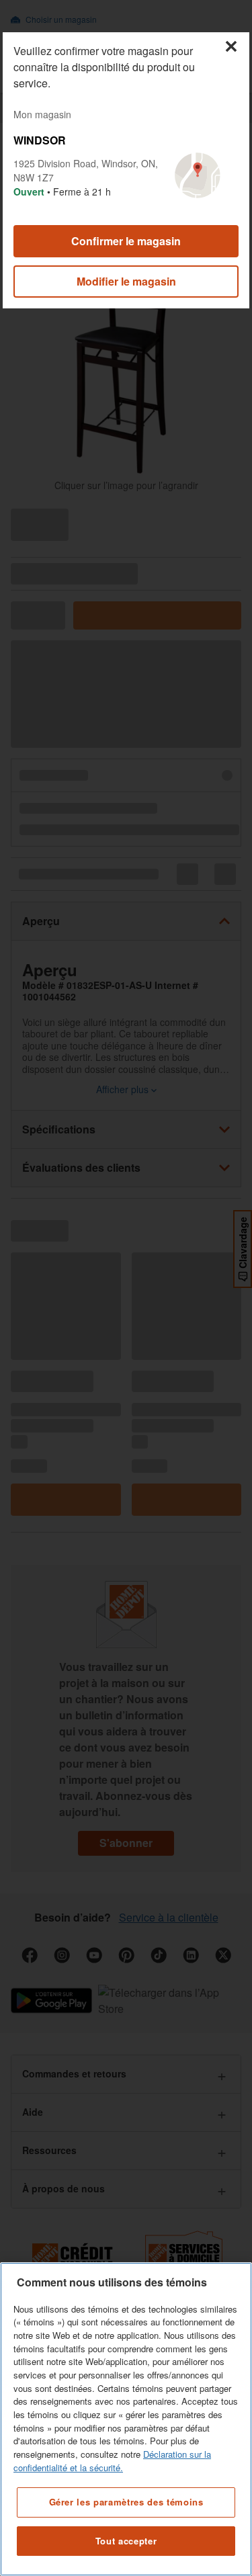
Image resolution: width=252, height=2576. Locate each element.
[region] (126, 2419)
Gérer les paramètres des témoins (126, 2502)
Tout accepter (126, 2541)
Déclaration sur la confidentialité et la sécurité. (112, 2461)
